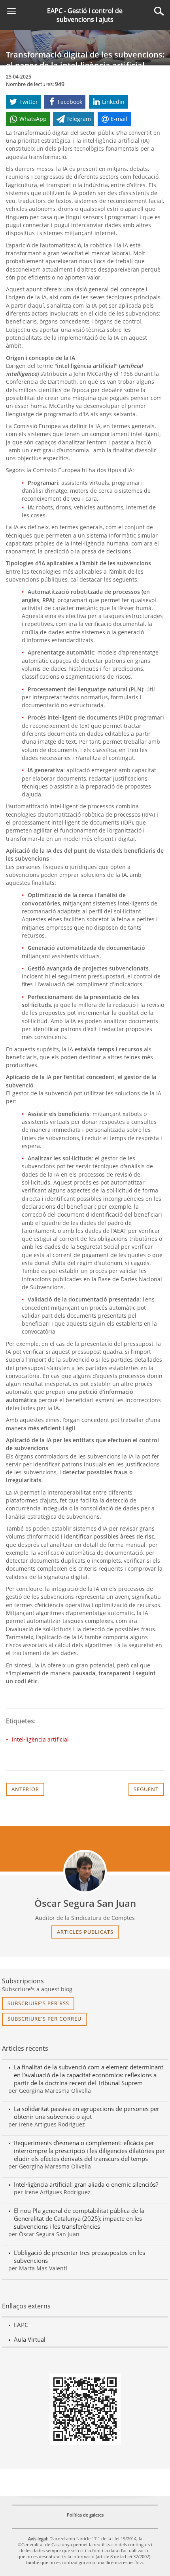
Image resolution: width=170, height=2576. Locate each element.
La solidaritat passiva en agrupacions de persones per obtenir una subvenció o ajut (87, 2113)
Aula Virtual (30, 2339)
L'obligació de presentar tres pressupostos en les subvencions (79, 2256)
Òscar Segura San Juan (85, 1903)
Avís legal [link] (38, 2539)
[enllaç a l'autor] (85, 1872)
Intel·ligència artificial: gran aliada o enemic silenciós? (86, 2184)
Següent (146, 1789)
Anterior (25, 1789)
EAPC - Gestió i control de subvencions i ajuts (85, 15)
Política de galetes (85, 2515)
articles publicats (85, 1932)
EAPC (21, 2325)
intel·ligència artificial (40, 1739)
